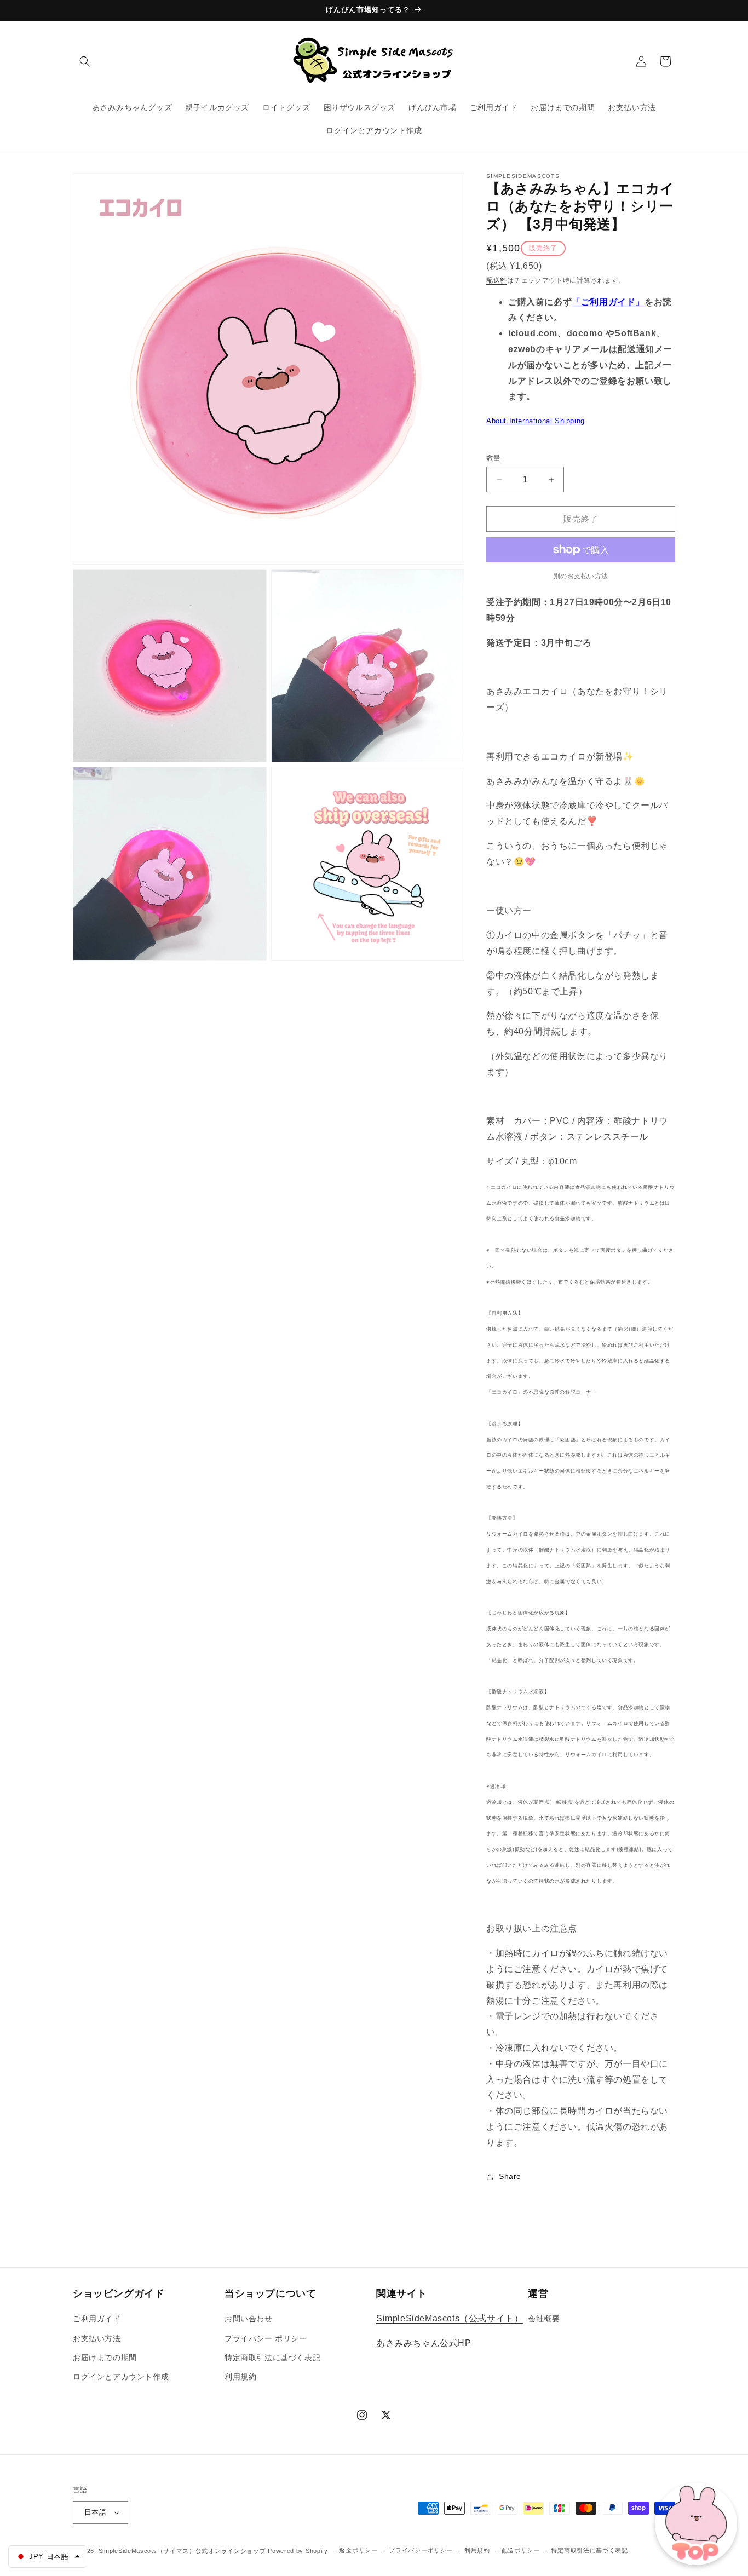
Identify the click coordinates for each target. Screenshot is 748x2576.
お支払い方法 (97, 2338)
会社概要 (544, 2319)
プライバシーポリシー (421, 2550)
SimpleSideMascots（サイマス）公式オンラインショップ (182, 2551)
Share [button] (510, 2176)
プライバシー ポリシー (266, 2338)
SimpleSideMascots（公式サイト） (450, 2318)
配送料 (497, 280)
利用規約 (240, 2377)
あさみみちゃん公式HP (424, 2343)
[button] (85, 61)
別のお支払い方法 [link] (581, 576)
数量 (494, 458)
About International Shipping (536, 421)
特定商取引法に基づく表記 (272, 2358)
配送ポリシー (521, 2550)
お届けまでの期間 (105, 2358)
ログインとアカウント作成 (121, 2377)
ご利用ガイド (97, 2319)
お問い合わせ (249, 2319)
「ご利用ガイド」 (608, 302)
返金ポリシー (358, 2550)
